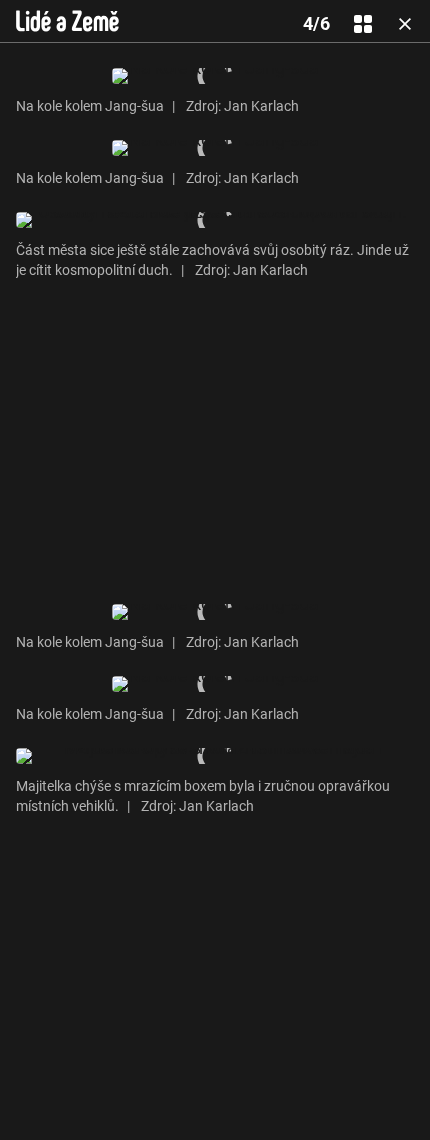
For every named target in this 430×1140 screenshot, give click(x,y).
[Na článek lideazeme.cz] (67, 21)
